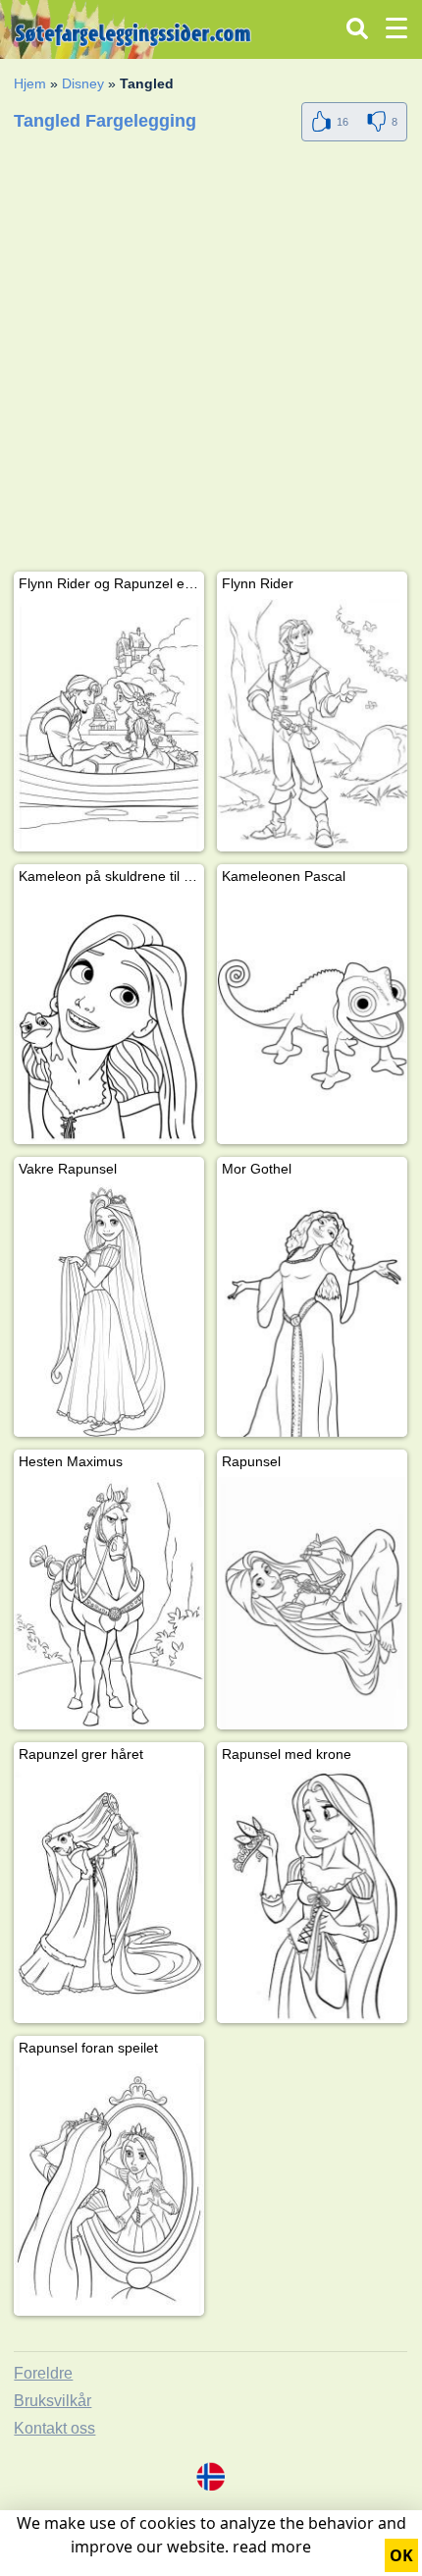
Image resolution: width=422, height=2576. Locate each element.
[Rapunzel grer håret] (109, 1896)
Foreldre (43, 2373)
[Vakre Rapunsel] (109, 1311)
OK (401, 2555)
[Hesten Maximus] (109, 1603)
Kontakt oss (54, 2428)
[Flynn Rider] (312, 725)
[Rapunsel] (312, 1603)
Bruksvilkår (53, 2401)
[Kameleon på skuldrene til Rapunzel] (109, 1018)
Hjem (30, 83)
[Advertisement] (211, 360)
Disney (83, 83)
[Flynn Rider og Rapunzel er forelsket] (109, 725)
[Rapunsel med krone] (312, 1896)
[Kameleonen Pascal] (312, 1018)
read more (272, 2547)
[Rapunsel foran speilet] (109, 2190)
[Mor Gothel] (312, 1311)
